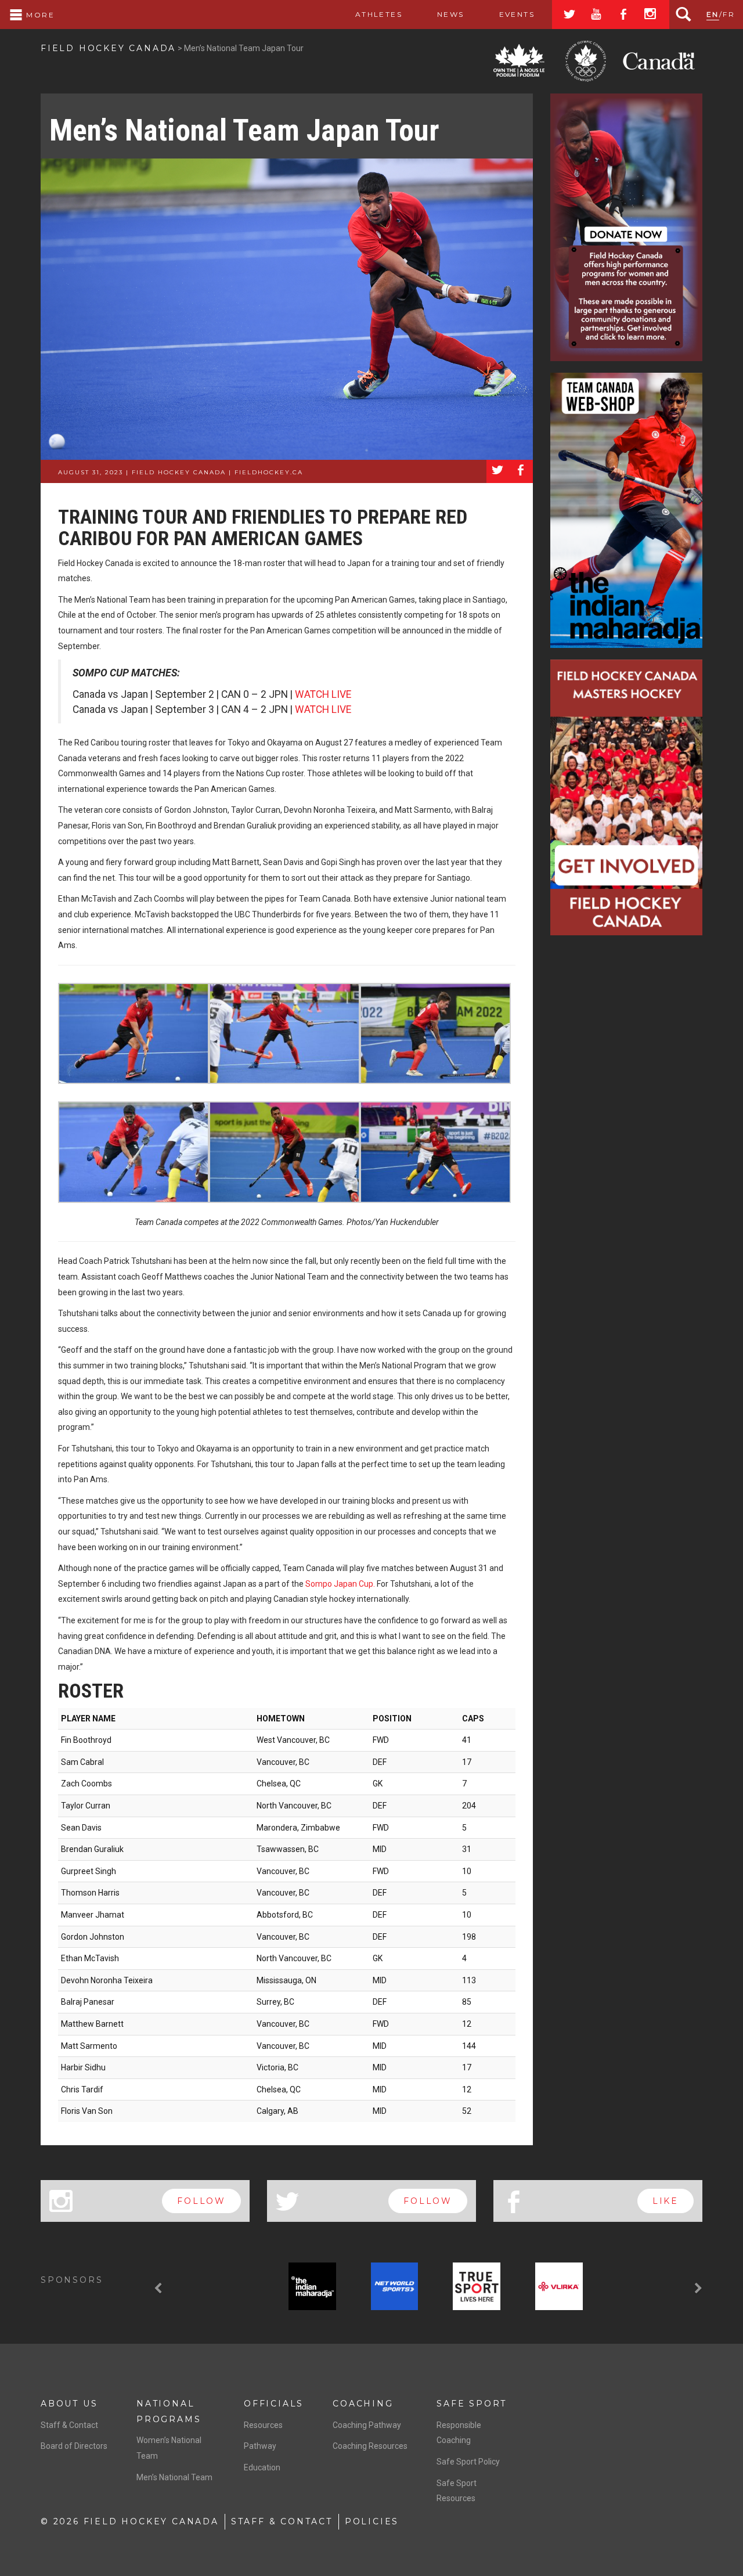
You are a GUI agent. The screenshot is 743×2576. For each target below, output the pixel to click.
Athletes (379, 14)
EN (713, 14)
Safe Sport (472, 2404)
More (39, 15)
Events (517, 14)
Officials (274, 2404)
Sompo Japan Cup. (340, 1584)
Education (262, 2467)
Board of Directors (74, 2446)
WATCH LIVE (323, 694)
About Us (69, 2404)
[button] (160, 2289)
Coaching (363, 2404)
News (451, 14)
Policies (372, 2521)
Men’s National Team (174, 2477)
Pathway (260, 2446)
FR (729, 14)
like (666, 2201)
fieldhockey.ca (269, 472)
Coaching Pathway (367, 2425)
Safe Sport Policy (468, 2462)
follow (201, 2201)
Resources (263, 2425)
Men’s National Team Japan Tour (244, 130)
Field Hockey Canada (108, 48)
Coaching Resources (370, 2446)
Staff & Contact (69, 2425)
